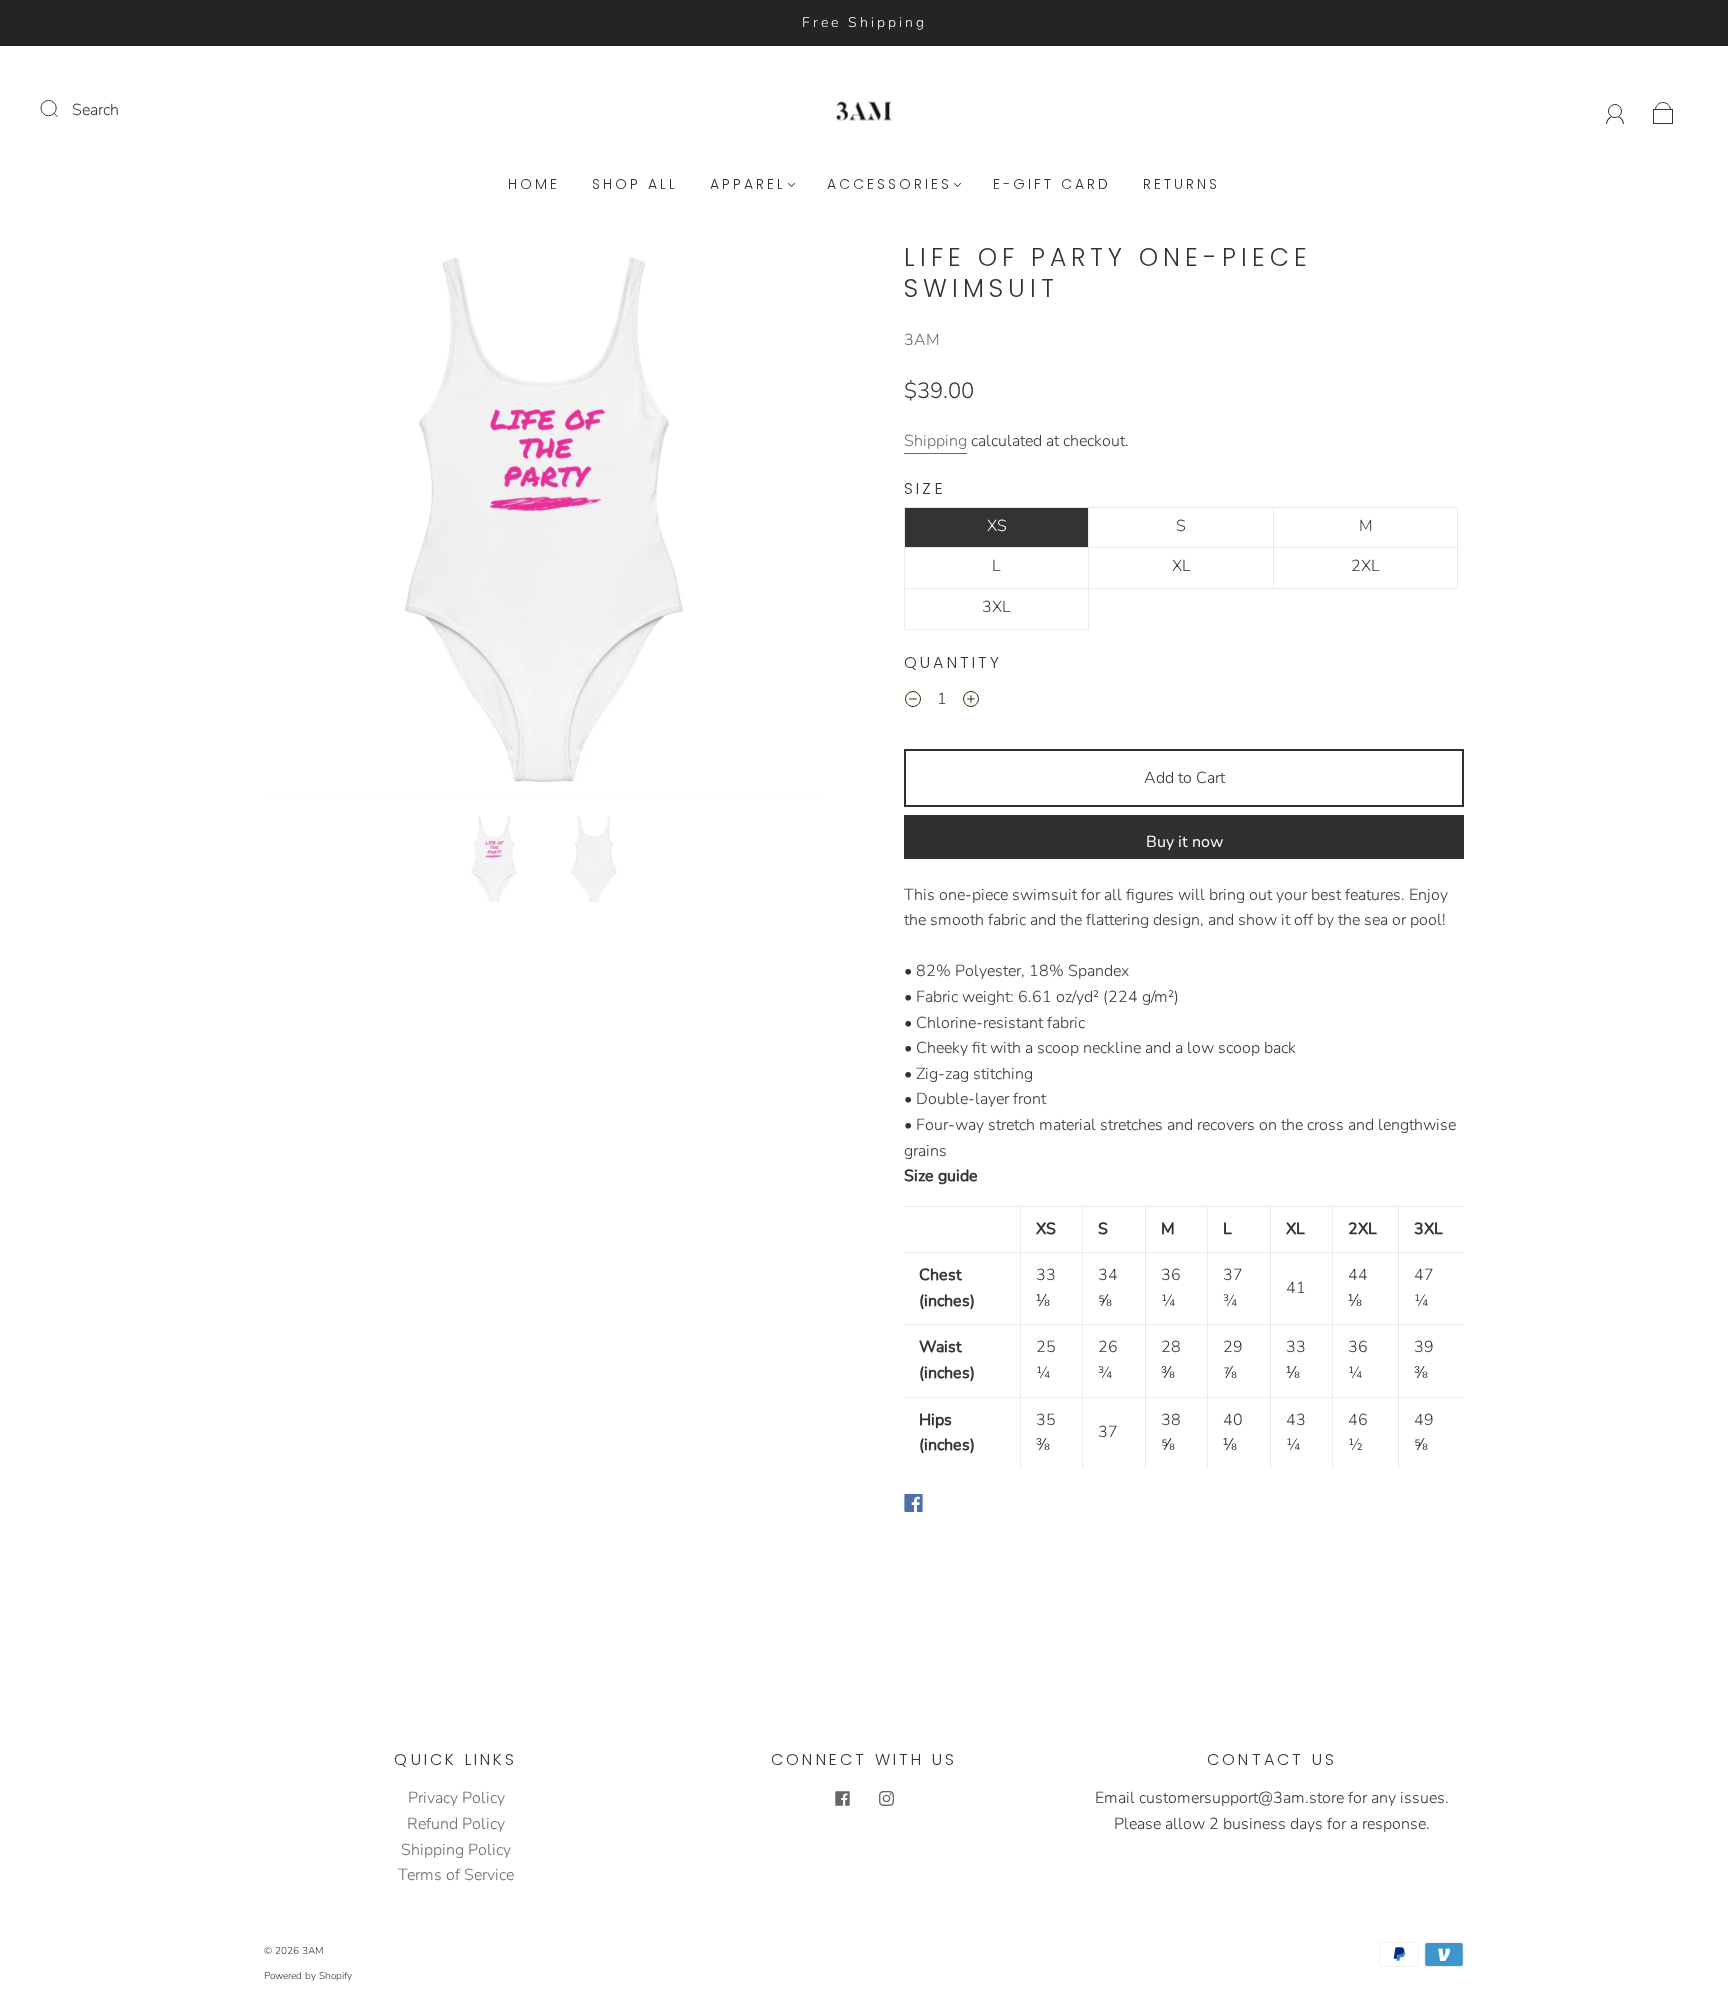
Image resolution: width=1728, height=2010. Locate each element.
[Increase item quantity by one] (971, 703)
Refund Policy (456, 1824)
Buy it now (1184, 842)
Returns (1181, 185)
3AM (922, 340)
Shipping (935, 441)
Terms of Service (456, 1875)
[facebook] (842, 1798)
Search (95, 110)
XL (1181, 566)
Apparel (748, 185)
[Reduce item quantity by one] (913, 703)
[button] (321, 524)
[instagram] (886, 1798)
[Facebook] (913, 1503)
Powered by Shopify (308, 1976)
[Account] (1615, 110)
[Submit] (62, 108)
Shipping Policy (456, 1850)
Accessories (889, 185)
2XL (1365, 566)
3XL (996, 607)
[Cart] (1663, 110)
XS (997, 526)
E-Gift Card (1052, 185)
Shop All (635, 185)
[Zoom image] (544, 524)
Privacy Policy (456, 1798)
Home (534, 185)
